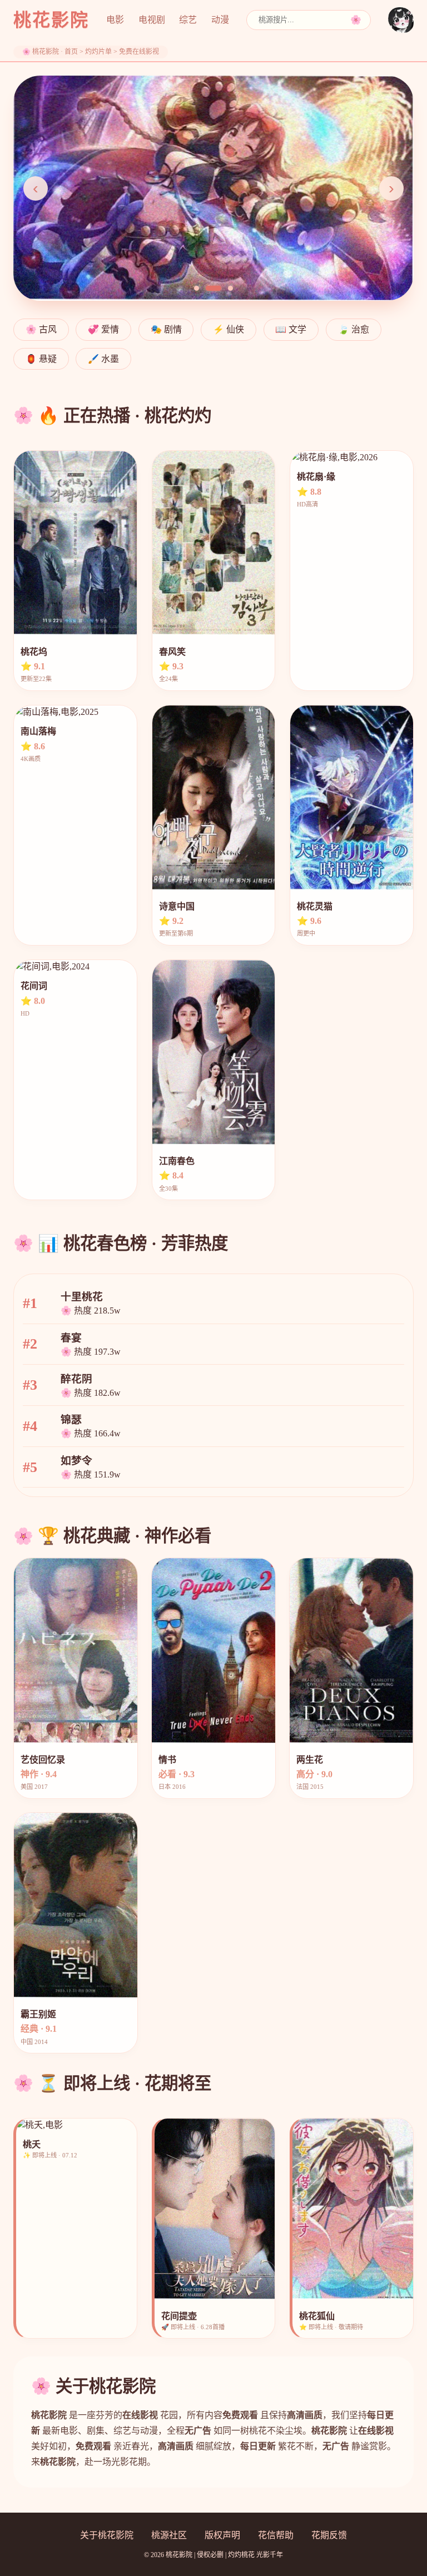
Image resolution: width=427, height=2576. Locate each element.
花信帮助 (276, 2535)
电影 (115, 20)
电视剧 (152, 20)
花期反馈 (329, 2535)
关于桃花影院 (107, 2535)
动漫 (220, 20)
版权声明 (222, 2535)
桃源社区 (169, 2535)
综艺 (188, 20)
